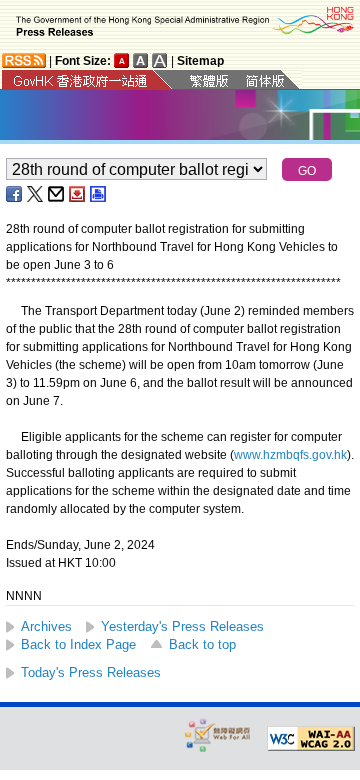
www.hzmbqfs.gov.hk (290, 455)
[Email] (57, 194)
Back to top (202, 644)
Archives (46, 626)
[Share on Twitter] (36, 194)
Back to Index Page (78, 644)
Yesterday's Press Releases (182, 626)
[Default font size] (122, 60)
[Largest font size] (160, 60)
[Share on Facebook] (15, 194)
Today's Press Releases (91, 672)
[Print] (99, 194)
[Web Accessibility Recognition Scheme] (218, 734)
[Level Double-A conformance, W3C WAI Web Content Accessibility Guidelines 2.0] (311, 739)
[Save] (78, 194)
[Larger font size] (141, 60)
